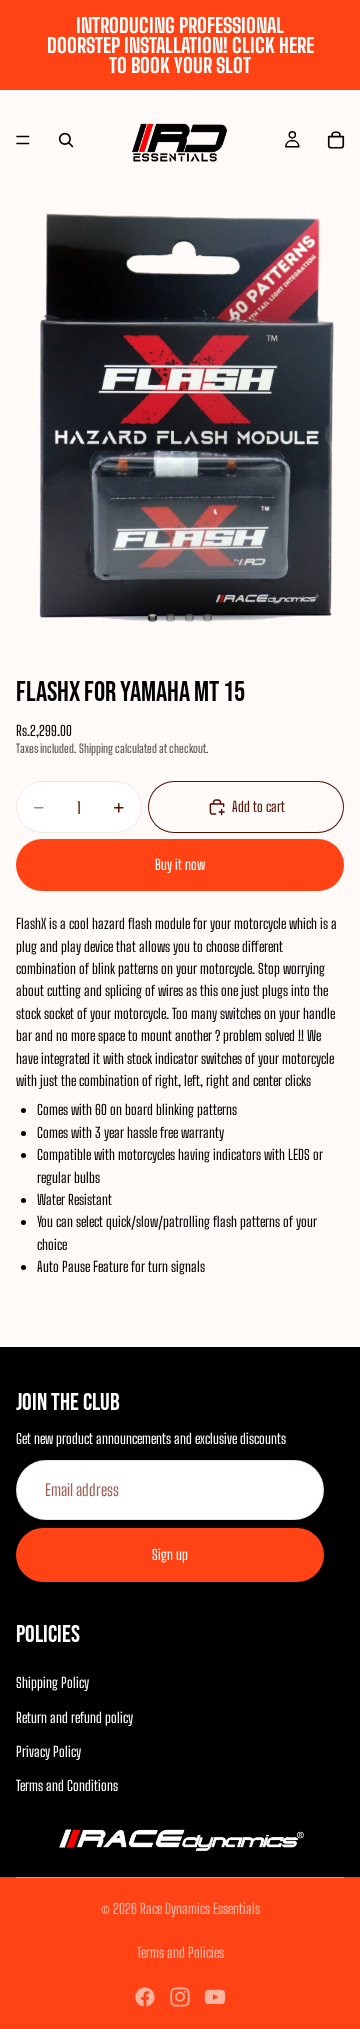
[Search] (66, 140)
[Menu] (23, 140)
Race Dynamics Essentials (200, 1908)
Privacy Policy (48, 1750)
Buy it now (180, 864)
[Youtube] (215, 1997)
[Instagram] (180, 1997)
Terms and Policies (180, 1952)
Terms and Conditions (67, 1785)
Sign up (170, 1553)
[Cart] (336, 140)
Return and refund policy (74, 1716)
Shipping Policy (52, 1682)
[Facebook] (145, 1997)
